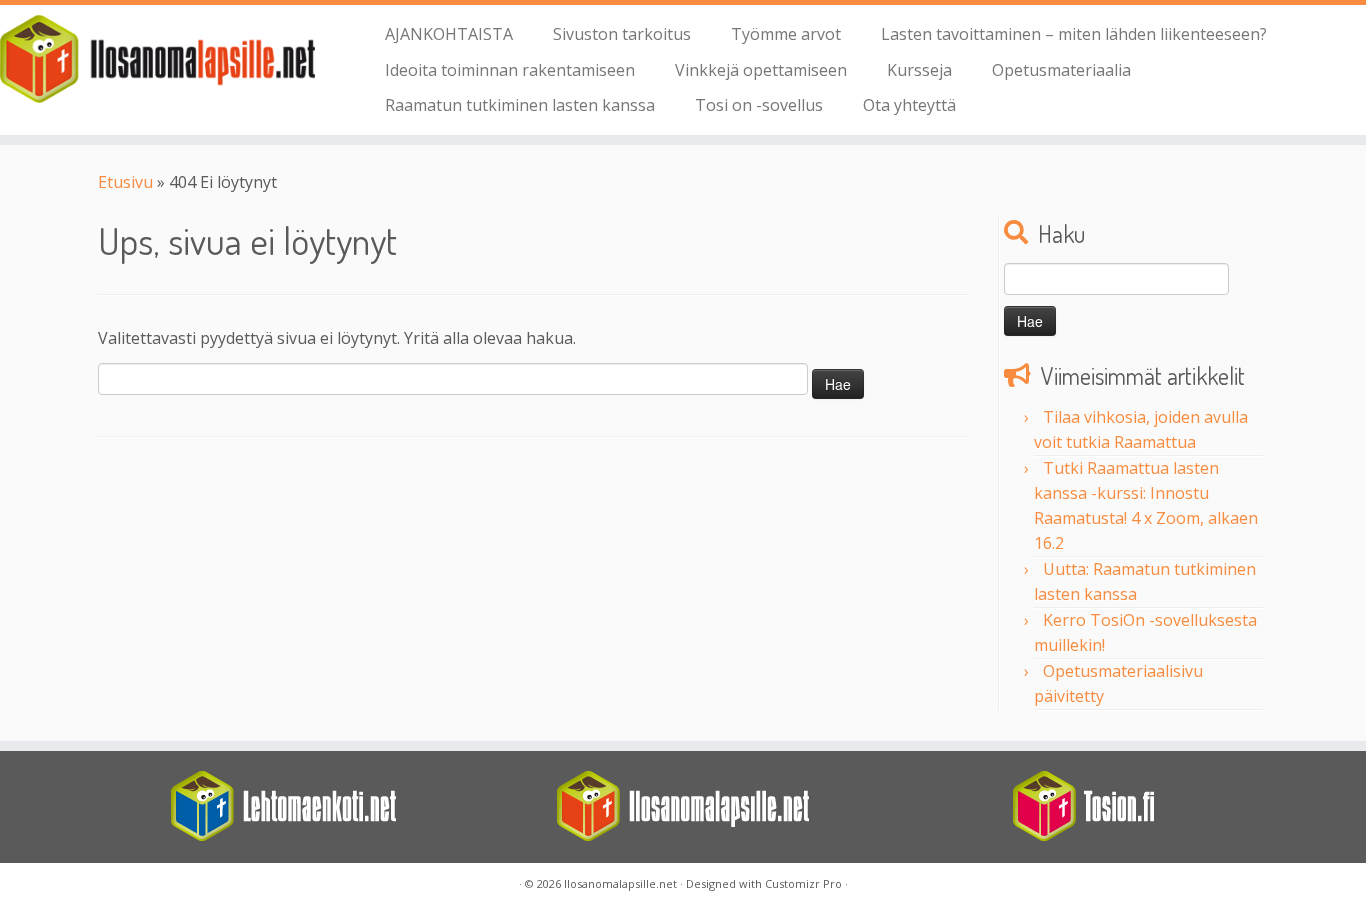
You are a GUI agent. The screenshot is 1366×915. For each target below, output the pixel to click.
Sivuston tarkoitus (622, 34)
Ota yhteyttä (909, 105)
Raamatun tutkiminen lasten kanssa (520, 105)
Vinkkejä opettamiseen (761, 70)
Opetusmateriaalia (1061, 70)
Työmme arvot (786, 34)
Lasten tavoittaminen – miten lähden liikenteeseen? (1074, 34)
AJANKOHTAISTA (449, 34)
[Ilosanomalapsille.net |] (157, 59)
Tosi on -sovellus (759, 105)
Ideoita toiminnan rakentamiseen (510, 70)
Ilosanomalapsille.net (620, 883)
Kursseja (919, 70)
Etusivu (125, 182)
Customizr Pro (803, 883)
